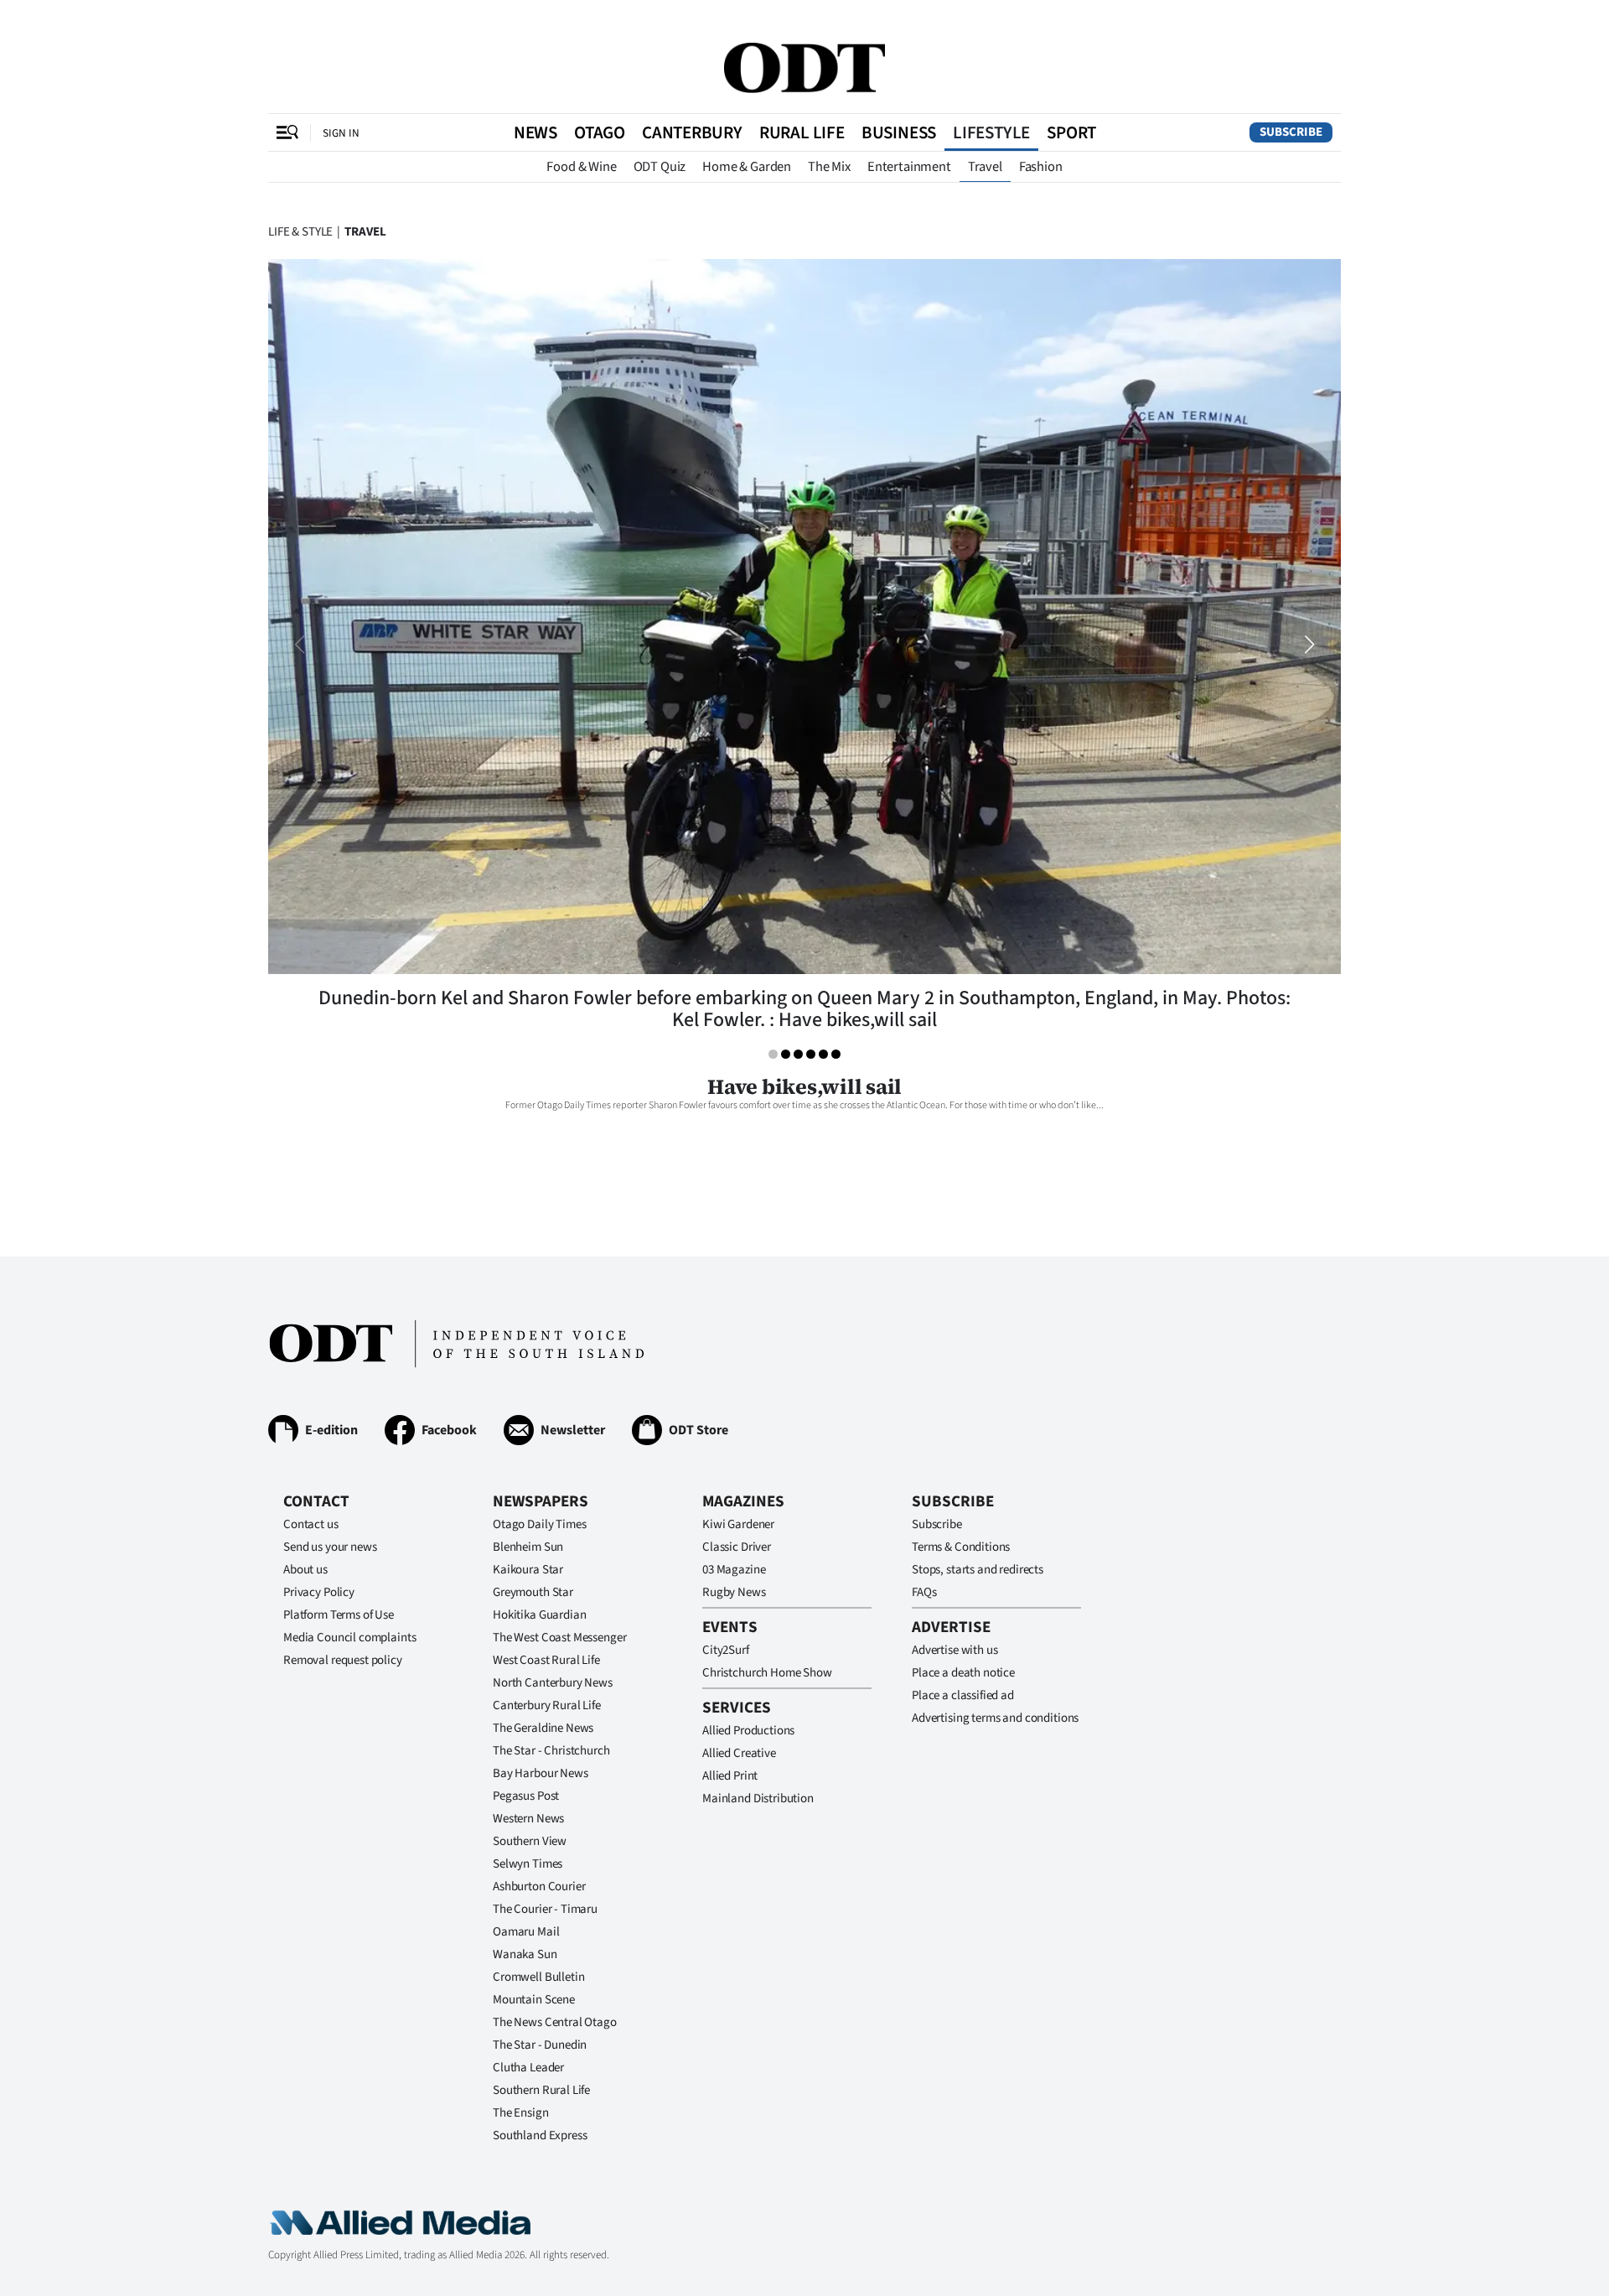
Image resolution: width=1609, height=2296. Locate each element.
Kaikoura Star (528, 1570)
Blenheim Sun (528, 1547)
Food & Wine (581, 167)
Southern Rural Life (541, 2090)
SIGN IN (341, 133)
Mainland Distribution (758, 1798)
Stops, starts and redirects (978, 1570)
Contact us (311, 1524)
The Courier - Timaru (545, 1909)
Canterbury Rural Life (547, 1705)
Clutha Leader (528, 2068)
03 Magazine (734, 1570)
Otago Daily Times (539, 1524)
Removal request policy (343, 1660)
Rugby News (734, 1592)
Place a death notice (963, 1673)
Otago (600, 132)
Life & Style (300, 232)
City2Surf (726, 1650)
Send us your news (330, 1547)
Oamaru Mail (526, 1932)
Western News (528, 1819)
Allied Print (730, 1776)
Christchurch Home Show (767, 1673)
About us (305, 1570)
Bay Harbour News (541, 1773)
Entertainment (909, 167)
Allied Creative (739, 1753)
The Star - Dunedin (540, 2045)
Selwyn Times (528, 1864)
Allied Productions (748, 1731)
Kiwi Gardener (738, 1524)
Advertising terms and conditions (995, 1718)
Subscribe (1291, 132)
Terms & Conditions (961, 1547)
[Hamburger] (287, 132)
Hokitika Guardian (539, 1615)
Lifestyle (991, 132)
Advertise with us (955, 1650)
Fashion (1041, 167)
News (535, 132)
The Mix (829, 167)
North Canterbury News (553, 1683)
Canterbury (692, 132)
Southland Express (540, 2135)
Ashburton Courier (539, 1887)
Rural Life (802, 132)
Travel (985, 167)
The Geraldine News (543, 1728)
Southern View (530, 1841)
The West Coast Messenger (559, 1638)
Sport (1071, 132)
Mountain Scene (534, 2000)
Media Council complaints (349, 1638)
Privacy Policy (319, 1592)
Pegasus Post (526, 1796)
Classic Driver (737, 1547)
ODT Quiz (660, 167)
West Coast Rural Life (546, 1660)
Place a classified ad (963, 1695)
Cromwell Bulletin (538, 1977)
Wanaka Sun (525, 1954)
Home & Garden (747, 167)
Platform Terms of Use (339, 1615)
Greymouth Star (533, 1592)
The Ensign (521, 2113)
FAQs (924, 1592)
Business (899, 132)
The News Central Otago (555, 2022)
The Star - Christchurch (551, 1751)
